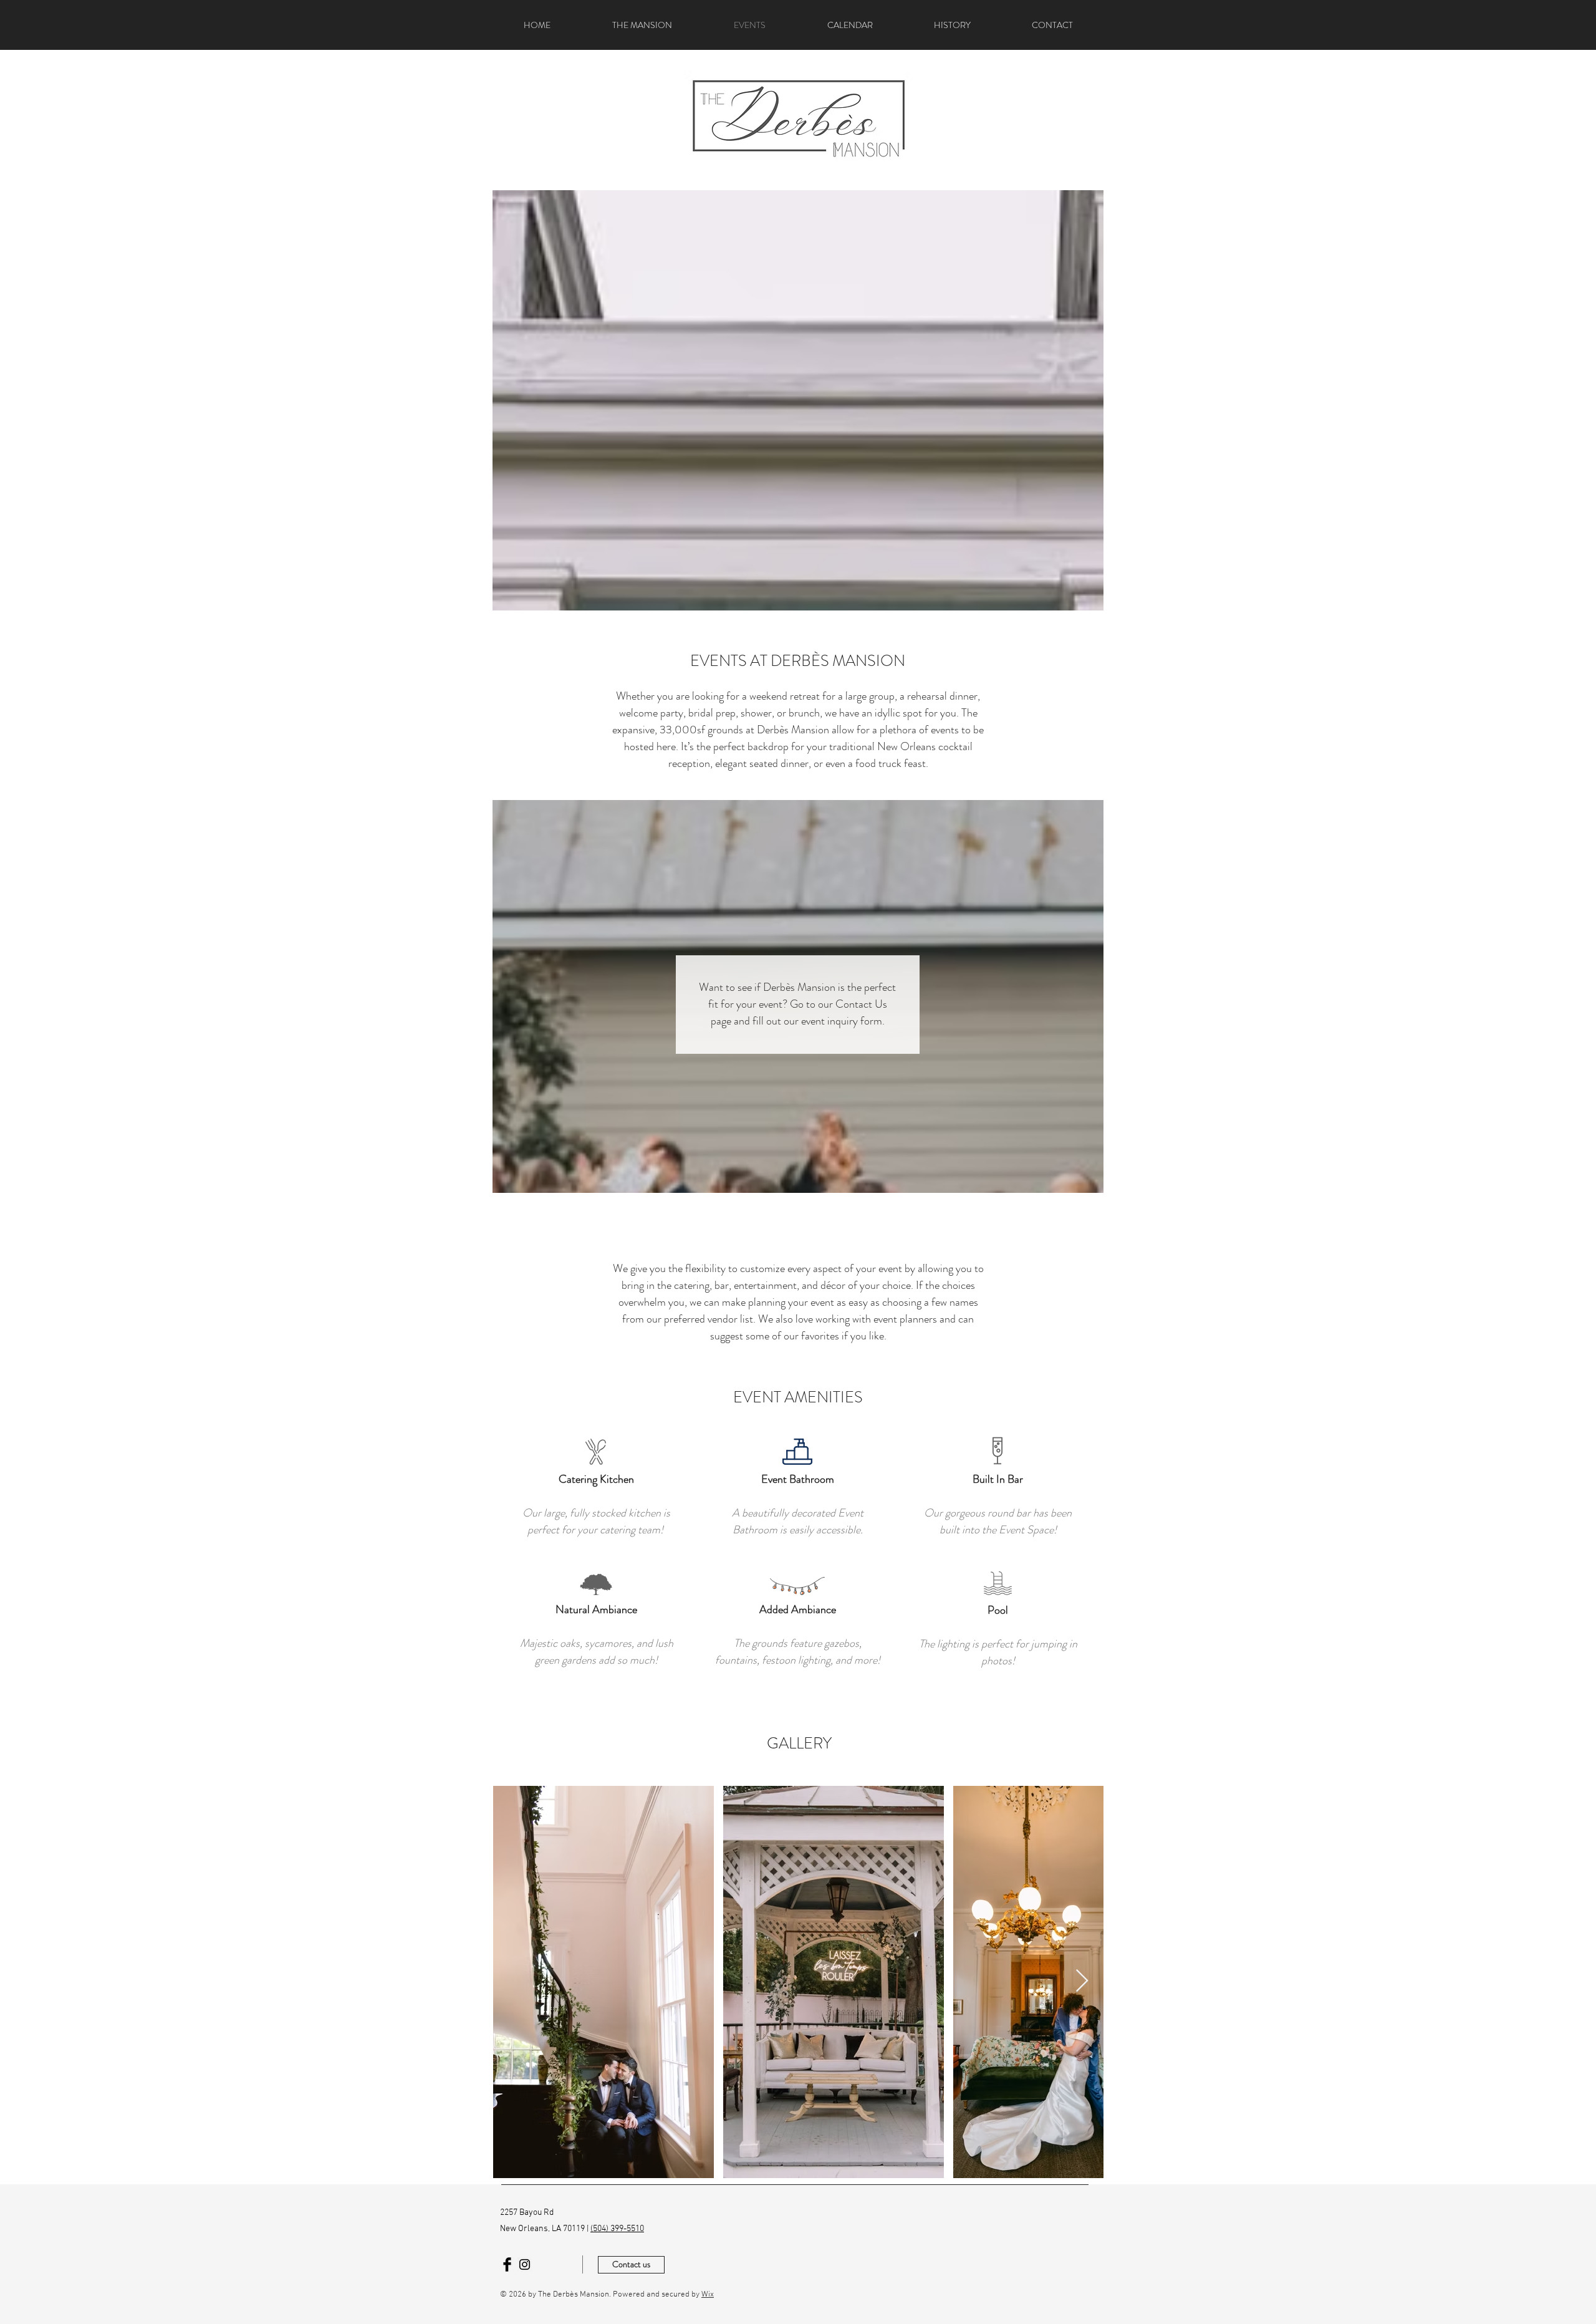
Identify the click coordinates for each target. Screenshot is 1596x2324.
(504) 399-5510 (617, 2229)
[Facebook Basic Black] (507, 2264)
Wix (708, 2295)
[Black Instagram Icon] (525, 2264)
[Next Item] (1082, 1981)
